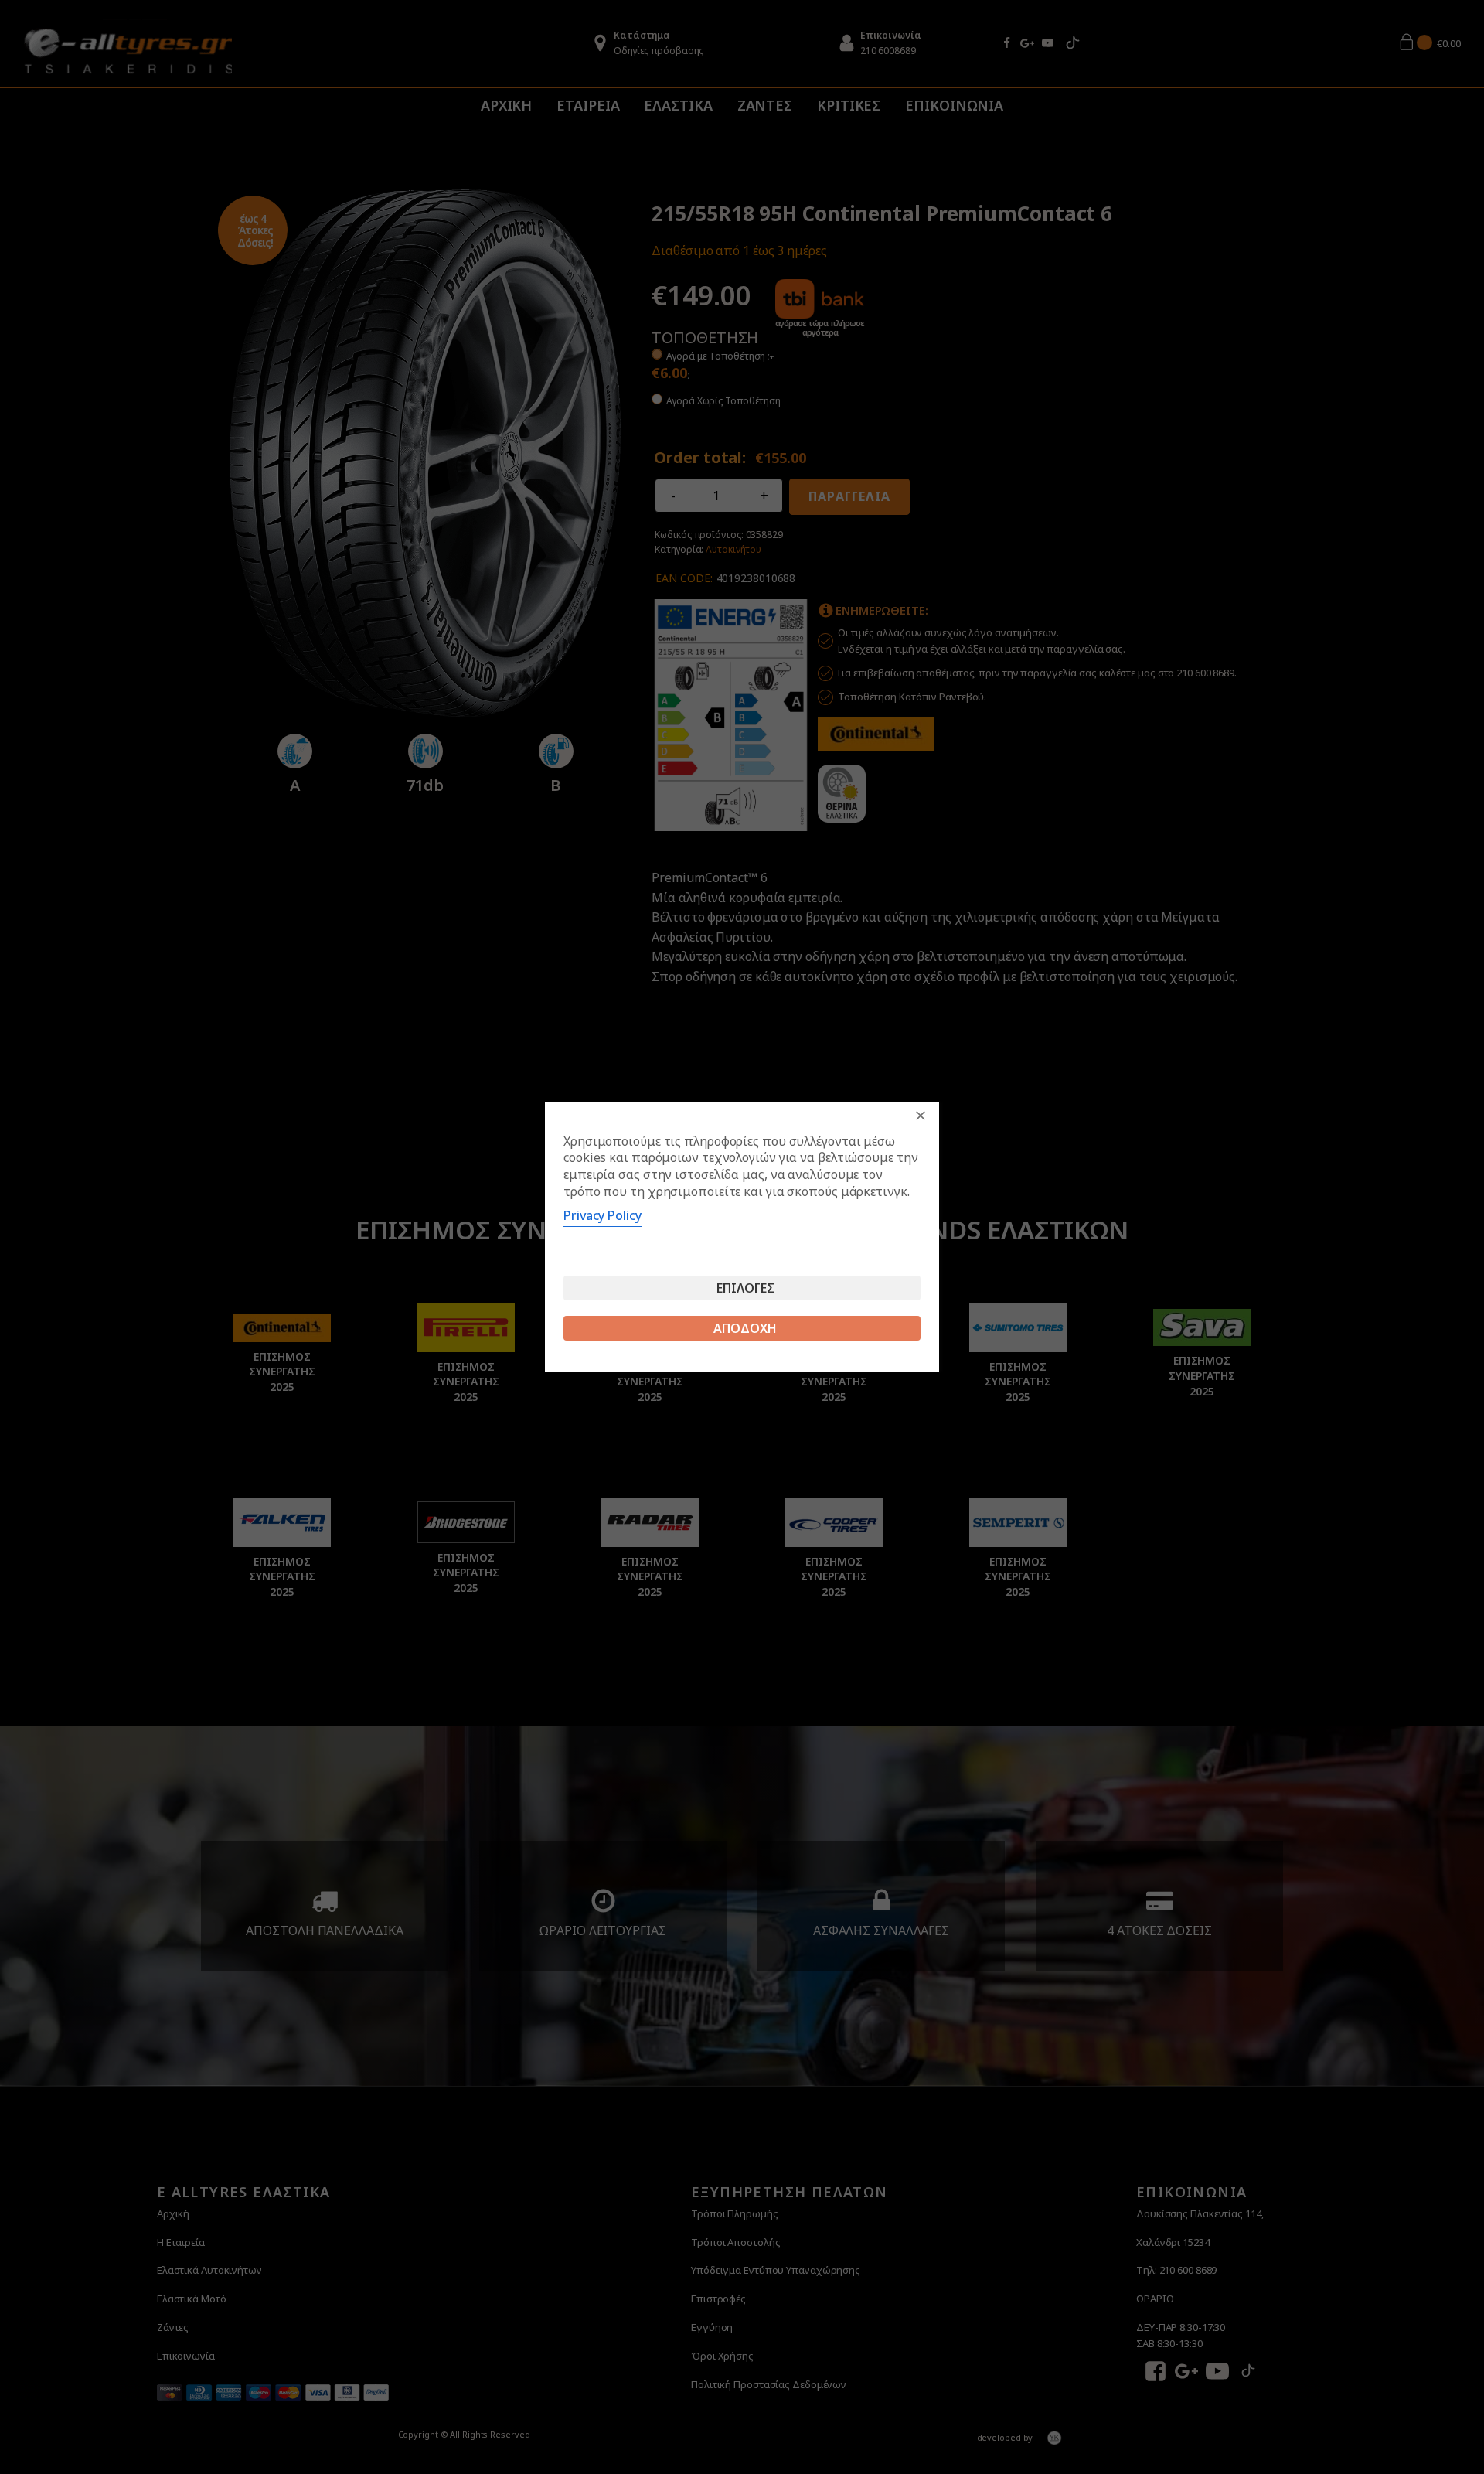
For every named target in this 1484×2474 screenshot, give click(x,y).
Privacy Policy (602, 1215)
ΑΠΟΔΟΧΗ (745, 1328)
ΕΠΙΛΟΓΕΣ (745, 1288)
